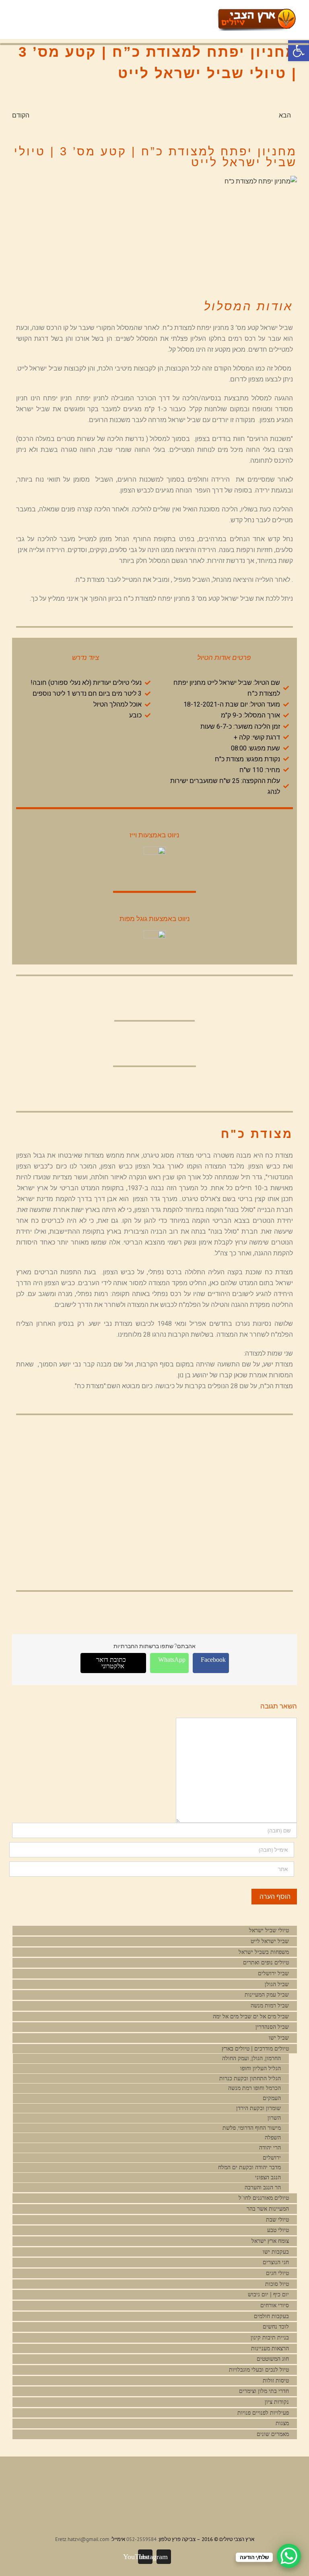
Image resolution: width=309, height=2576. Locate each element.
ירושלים (272, 2158)
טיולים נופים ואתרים (266, 1963)
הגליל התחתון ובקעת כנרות (250, 2078)
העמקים (272, 2098)
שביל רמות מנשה (270, 2006)
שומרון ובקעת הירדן (259, 2108)
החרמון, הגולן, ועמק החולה (251, 2058)
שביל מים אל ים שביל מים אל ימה (251, 2016)
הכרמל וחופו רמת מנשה (254, 2088)
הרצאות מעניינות (270, 2348)
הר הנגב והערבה (263, 2188)
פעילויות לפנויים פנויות (263, 2413)
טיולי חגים (277, 2273)
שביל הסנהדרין (272, 2027)
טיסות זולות (276, 2381)
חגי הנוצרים (276, 2262)
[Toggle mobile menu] (213, 14)
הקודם (21, 115)
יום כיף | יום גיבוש (268, 2295)
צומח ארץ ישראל (270, 2241)
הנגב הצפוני (268, 2177)
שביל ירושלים (273, 1973)
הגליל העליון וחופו (261, 2068)
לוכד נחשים (276, 2327)
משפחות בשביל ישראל (264, 1952)
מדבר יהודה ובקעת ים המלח (249, 2167)
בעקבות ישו (276, 2252)
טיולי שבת (277, 2220)
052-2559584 (141, 2539)
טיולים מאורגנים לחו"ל (264, 2198)
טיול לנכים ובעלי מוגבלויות (259, 2370)
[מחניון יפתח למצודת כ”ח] (154, 229)
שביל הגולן (277, 1984)
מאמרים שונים (273, 2434)
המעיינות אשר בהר (268, 2209)
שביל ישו (279, 2038)
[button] (299, 51)
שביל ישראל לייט (270, 1941)
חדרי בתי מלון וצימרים (264, 2391)
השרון (274, 2118)
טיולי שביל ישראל (269, 1930)
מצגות (282, 2423)
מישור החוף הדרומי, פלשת (252, 2128)
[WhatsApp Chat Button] (289, 2556)
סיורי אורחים (275, 2305)
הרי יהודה (270, 2148)
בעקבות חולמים (271, 2316)
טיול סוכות (277, 2284)
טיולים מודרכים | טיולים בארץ (254, 2049)
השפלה (273, 2138)
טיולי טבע (278, 2230)
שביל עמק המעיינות (267, 1995)
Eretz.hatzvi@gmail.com (82, 2539)
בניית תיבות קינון (270, 2338)
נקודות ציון (277, 2402)
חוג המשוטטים (273, 2359)
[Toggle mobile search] (199, 14)
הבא (285, 115)
